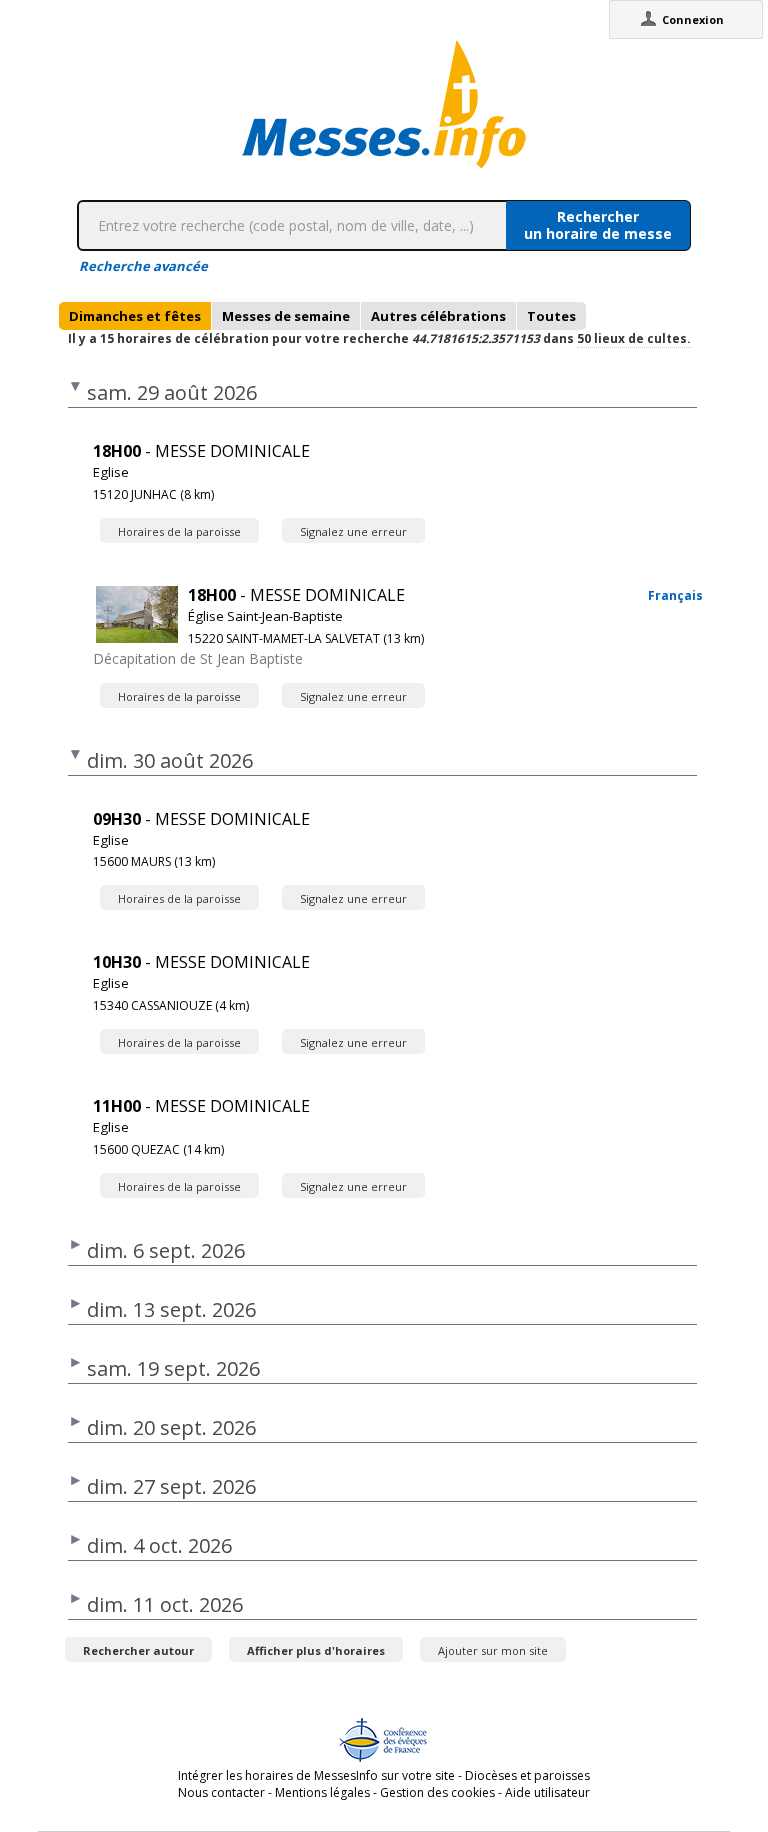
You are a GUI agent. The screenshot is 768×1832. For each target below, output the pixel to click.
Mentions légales (322, 1792)
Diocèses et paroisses (527, 1775)
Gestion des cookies (437, 1792)
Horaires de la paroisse (179, 531)
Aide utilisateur (547, 1792)
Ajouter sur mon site (493, 1650)
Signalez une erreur (353, 531)
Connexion (693, 19)
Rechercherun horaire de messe (598, 225)
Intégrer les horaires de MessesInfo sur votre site (316, 1775)
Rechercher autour (138, 1650)
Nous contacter (221, 1792)
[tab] (135, 316)
